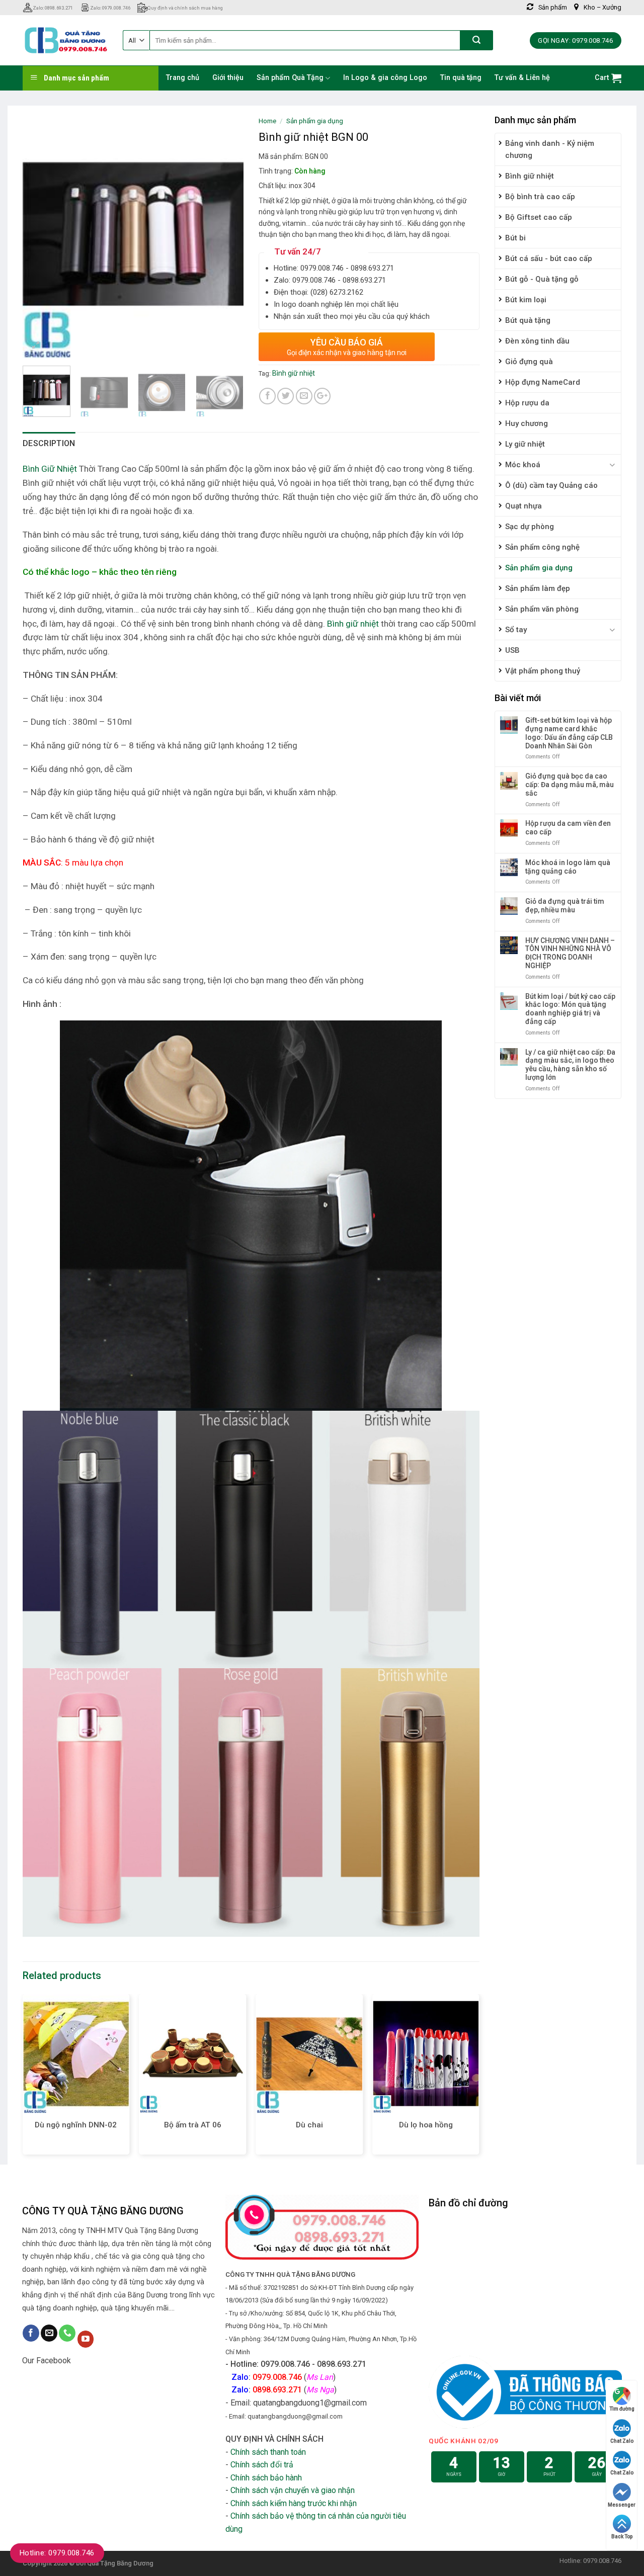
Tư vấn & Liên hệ (522, 78)
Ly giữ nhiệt (525, 444)
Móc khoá (523, 465)
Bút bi (515, 238)
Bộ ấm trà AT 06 (193, 2125)
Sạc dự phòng (530, 527)
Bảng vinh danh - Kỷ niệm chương (550, 149)
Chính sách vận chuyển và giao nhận (293, 2490)
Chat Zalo (622, 2441)
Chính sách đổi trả (262, 2465)
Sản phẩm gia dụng (539, 568)
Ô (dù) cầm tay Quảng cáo (551, 485)
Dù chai (309, 2125)
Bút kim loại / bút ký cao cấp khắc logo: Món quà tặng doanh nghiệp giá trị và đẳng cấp (570, 1009)
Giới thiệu (228, 78)
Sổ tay (516, 630)
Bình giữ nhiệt (530, 176)
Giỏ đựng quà (529, 362)
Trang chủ (183, 78)
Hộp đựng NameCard (543, 382)
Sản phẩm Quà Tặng (290, 78)
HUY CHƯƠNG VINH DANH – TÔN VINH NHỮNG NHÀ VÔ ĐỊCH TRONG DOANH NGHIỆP (570, 953)
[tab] (49, 444)
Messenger (622, 2505)
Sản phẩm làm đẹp (538, 588)
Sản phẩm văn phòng (542, 609)
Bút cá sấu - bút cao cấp (549, 259)
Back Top (622, 2537)
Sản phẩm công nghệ (542, 547)
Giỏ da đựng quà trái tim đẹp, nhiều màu (565, 906)
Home (267, 121)
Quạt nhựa (524, 506)
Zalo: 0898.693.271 (53, 8)
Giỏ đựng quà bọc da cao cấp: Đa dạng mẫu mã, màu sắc (570, 785)
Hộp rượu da (527, 403)
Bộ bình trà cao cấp (540, 197)
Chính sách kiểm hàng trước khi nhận (294, 2503)
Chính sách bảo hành (266, 2478)
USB (512, 650)
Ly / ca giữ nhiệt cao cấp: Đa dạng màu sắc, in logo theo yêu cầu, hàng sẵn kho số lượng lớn (570, 1065)
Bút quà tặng (528, 320)
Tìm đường (622, 2409)
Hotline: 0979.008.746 (57, 2553)
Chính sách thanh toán (268, 2452)
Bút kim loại (526, 300)
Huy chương (527, 423)
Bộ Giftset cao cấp (539, 217)
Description (49, 443)
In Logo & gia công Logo (385, 78)
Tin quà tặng (461, 78)
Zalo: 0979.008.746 (110, 8)
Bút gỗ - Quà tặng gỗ (542, 279)
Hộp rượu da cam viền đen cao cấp (568, 828)
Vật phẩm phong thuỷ (543, 671)
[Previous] (40, 234)
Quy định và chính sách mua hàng (185, 8)
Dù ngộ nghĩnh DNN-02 (76, 2125)
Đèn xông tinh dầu (537, 341)
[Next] (226, 234)
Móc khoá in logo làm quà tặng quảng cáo (568, 867)
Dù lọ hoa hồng (426, 2125)
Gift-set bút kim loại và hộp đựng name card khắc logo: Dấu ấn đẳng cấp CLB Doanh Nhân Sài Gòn (569, 733)
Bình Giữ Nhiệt (50, 469)
